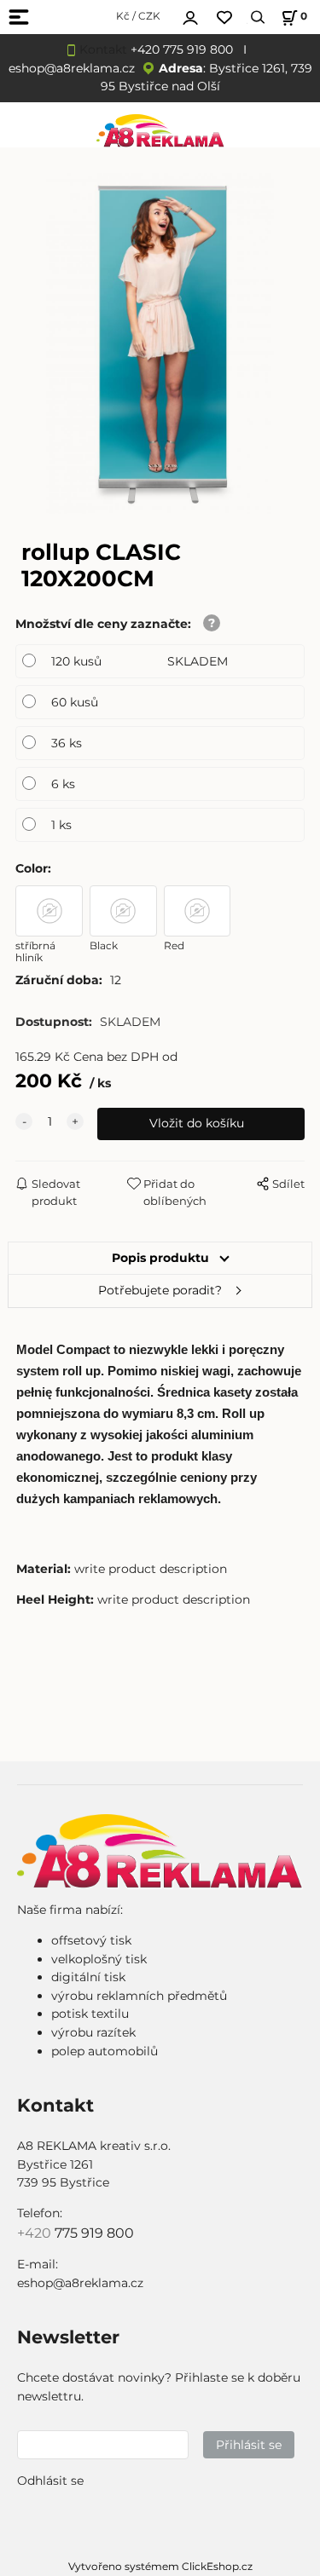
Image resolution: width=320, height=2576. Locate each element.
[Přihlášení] (190, 15)
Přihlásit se (249, 2445)
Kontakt (103, 49)
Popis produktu (160, 1258)
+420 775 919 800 (182, 49)
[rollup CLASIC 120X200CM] (160, 343)
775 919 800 (94, 2233)
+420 (36, 2233)
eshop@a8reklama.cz (72, 68)
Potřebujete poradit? (160, 1290)
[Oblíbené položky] (224, 17)
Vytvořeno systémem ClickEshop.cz (160, 2566)
